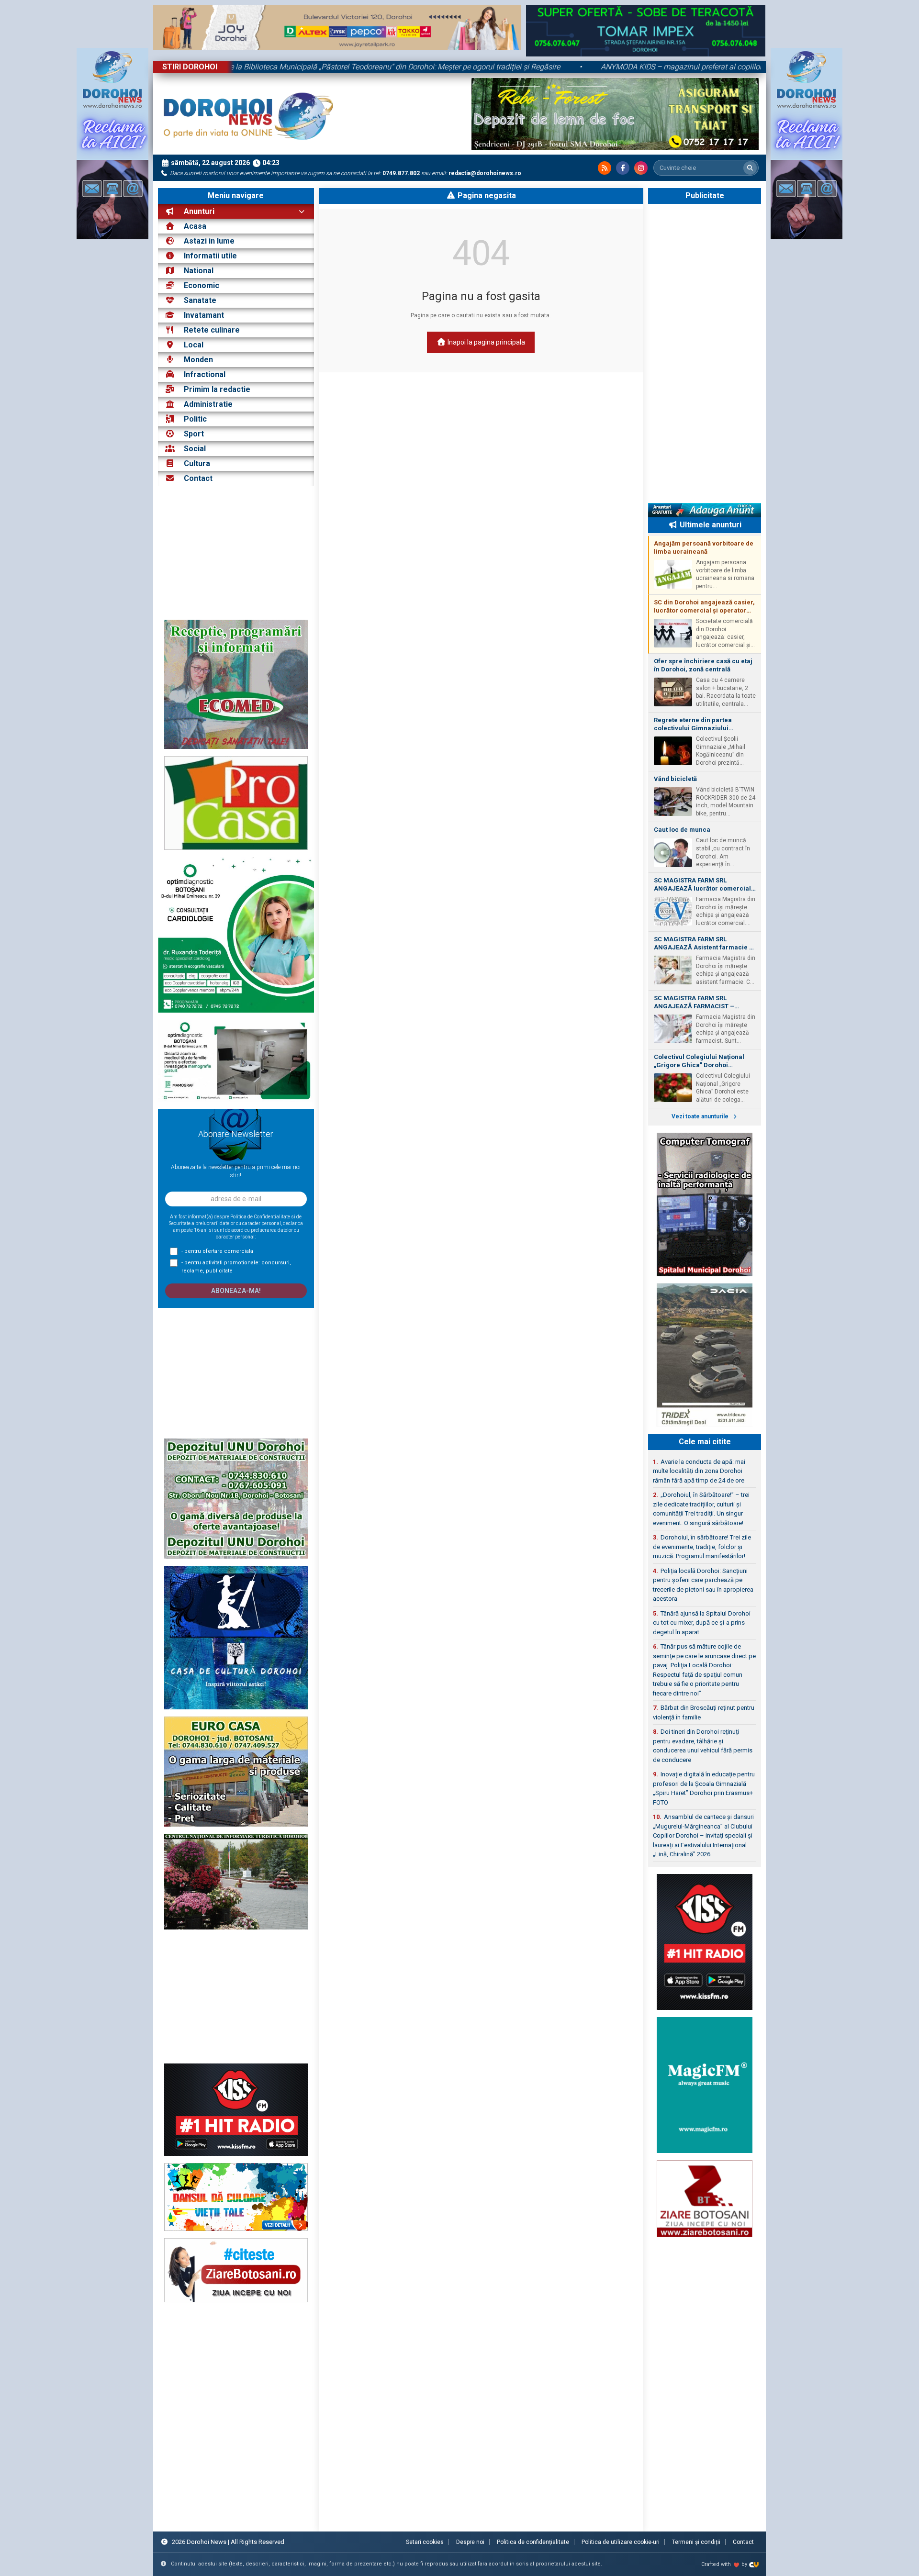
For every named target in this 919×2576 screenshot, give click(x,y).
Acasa (194, 226)
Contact (197, 478)
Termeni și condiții (696, 2542)
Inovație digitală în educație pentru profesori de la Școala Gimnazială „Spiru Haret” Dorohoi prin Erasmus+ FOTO (704, 1788)
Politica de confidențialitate (533, 2542)
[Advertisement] (236, 553)
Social (195, 449)
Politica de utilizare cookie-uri (621, 2542)
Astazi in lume (209, 241)
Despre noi (470, 2542)
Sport (194, 434)
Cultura (197, 463)
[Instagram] (641, 168)
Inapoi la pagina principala (486, 342)
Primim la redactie (217, 389)
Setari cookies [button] (425, 2542)
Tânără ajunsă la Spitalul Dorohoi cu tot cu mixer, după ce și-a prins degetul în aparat (702, 1623)
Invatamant (204, 315)
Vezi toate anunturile (701, 1116)
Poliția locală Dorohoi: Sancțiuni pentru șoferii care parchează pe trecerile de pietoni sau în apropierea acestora (703, 1585)
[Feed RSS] (605, 168)
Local (194, 345)
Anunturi (198, 211)
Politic (195, 419)
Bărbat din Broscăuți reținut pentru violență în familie (704, 1712)
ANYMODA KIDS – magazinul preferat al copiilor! (568, 67)
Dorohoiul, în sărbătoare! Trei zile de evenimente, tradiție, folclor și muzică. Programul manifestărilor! (702, 1547)
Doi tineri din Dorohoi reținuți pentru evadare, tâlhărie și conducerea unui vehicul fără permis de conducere (703, 1746)
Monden (198, 360)
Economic (202, 285)
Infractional (205, 374)
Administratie (208, 404)
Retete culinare (212, 330)
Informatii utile (210, 256)
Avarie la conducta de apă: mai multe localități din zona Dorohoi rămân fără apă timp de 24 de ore (699, 1471)
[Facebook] (623, 168)
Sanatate (200, 300)
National (199, 271)
